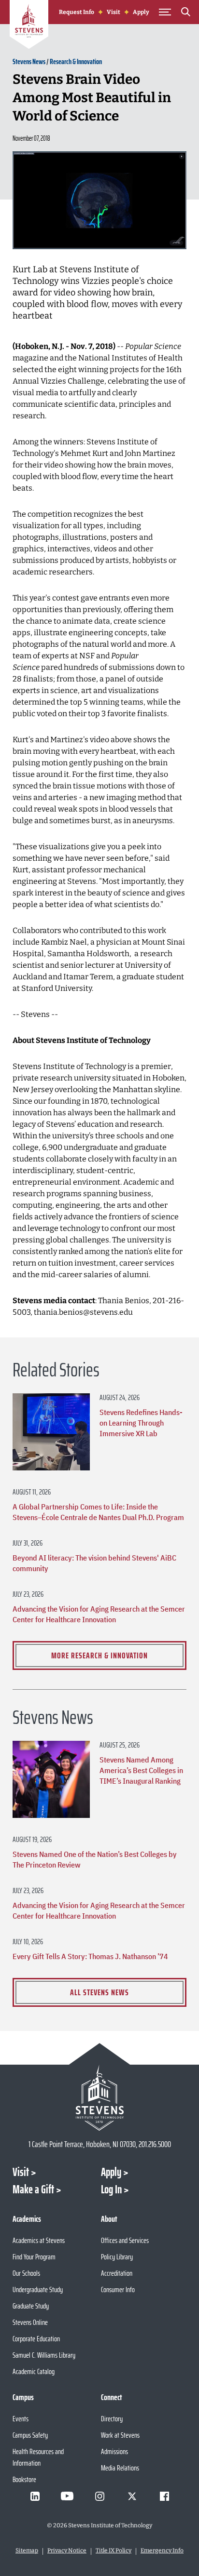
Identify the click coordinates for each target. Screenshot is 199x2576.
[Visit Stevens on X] (132, 2496)
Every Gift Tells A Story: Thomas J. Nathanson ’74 (90, 1956)
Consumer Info (118, 2289)
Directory (112, 2419)
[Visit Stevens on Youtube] (67, 2496)
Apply (141, 12)
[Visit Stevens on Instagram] (99, 2496)
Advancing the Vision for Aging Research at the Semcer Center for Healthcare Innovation (99, 1614)
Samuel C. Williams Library (44, 2355)
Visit (114, 12)
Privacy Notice (67, 2550)
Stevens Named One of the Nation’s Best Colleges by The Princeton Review (95, 1859)
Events (21, 2419)
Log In (111, 2189)
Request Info (77, 12)
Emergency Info (162, 2550)
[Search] (186, 13)
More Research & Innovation (99, 1655)
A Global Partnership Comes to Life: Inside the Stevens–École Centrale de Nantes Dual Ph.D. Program (98, 1512)
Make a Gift (33, 2189)
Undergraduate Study (38, 2289)
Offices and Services (125, 2240)
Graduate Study (31, 2306)
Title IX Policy (114, 2550)
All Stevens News (99, 1992)
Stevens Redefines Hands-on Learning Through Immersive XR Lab (141, 1423)
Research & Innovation (76, 61)
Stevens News (29, 61)
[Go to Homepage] (29, 26)
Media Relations (120, 2468)
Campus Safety (30, 2435)
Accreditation (117, 2273)
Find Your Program (34, 2257)
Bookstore (24, 2479)
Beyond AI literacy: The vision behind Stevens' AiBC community (94, 1563)
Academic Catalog (34, 2371)
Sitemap (27, 2550)
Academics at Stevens (39, 2240)
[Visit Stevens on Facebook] (164, 2496)
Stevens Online (30, 2322)
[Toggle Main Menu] (165, 12)
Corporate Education (36, 2339)
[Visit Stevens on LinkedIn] (35, 2496)
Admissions (114, 2451)
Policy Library (117, 2257)
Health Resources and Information (38, 2457)
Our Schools (26, 2273)
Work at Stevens (120, 2435)
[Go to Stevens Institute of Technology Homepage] (100, 2098)
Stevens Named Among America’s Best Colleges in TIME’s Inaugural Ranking (141, 1770)
